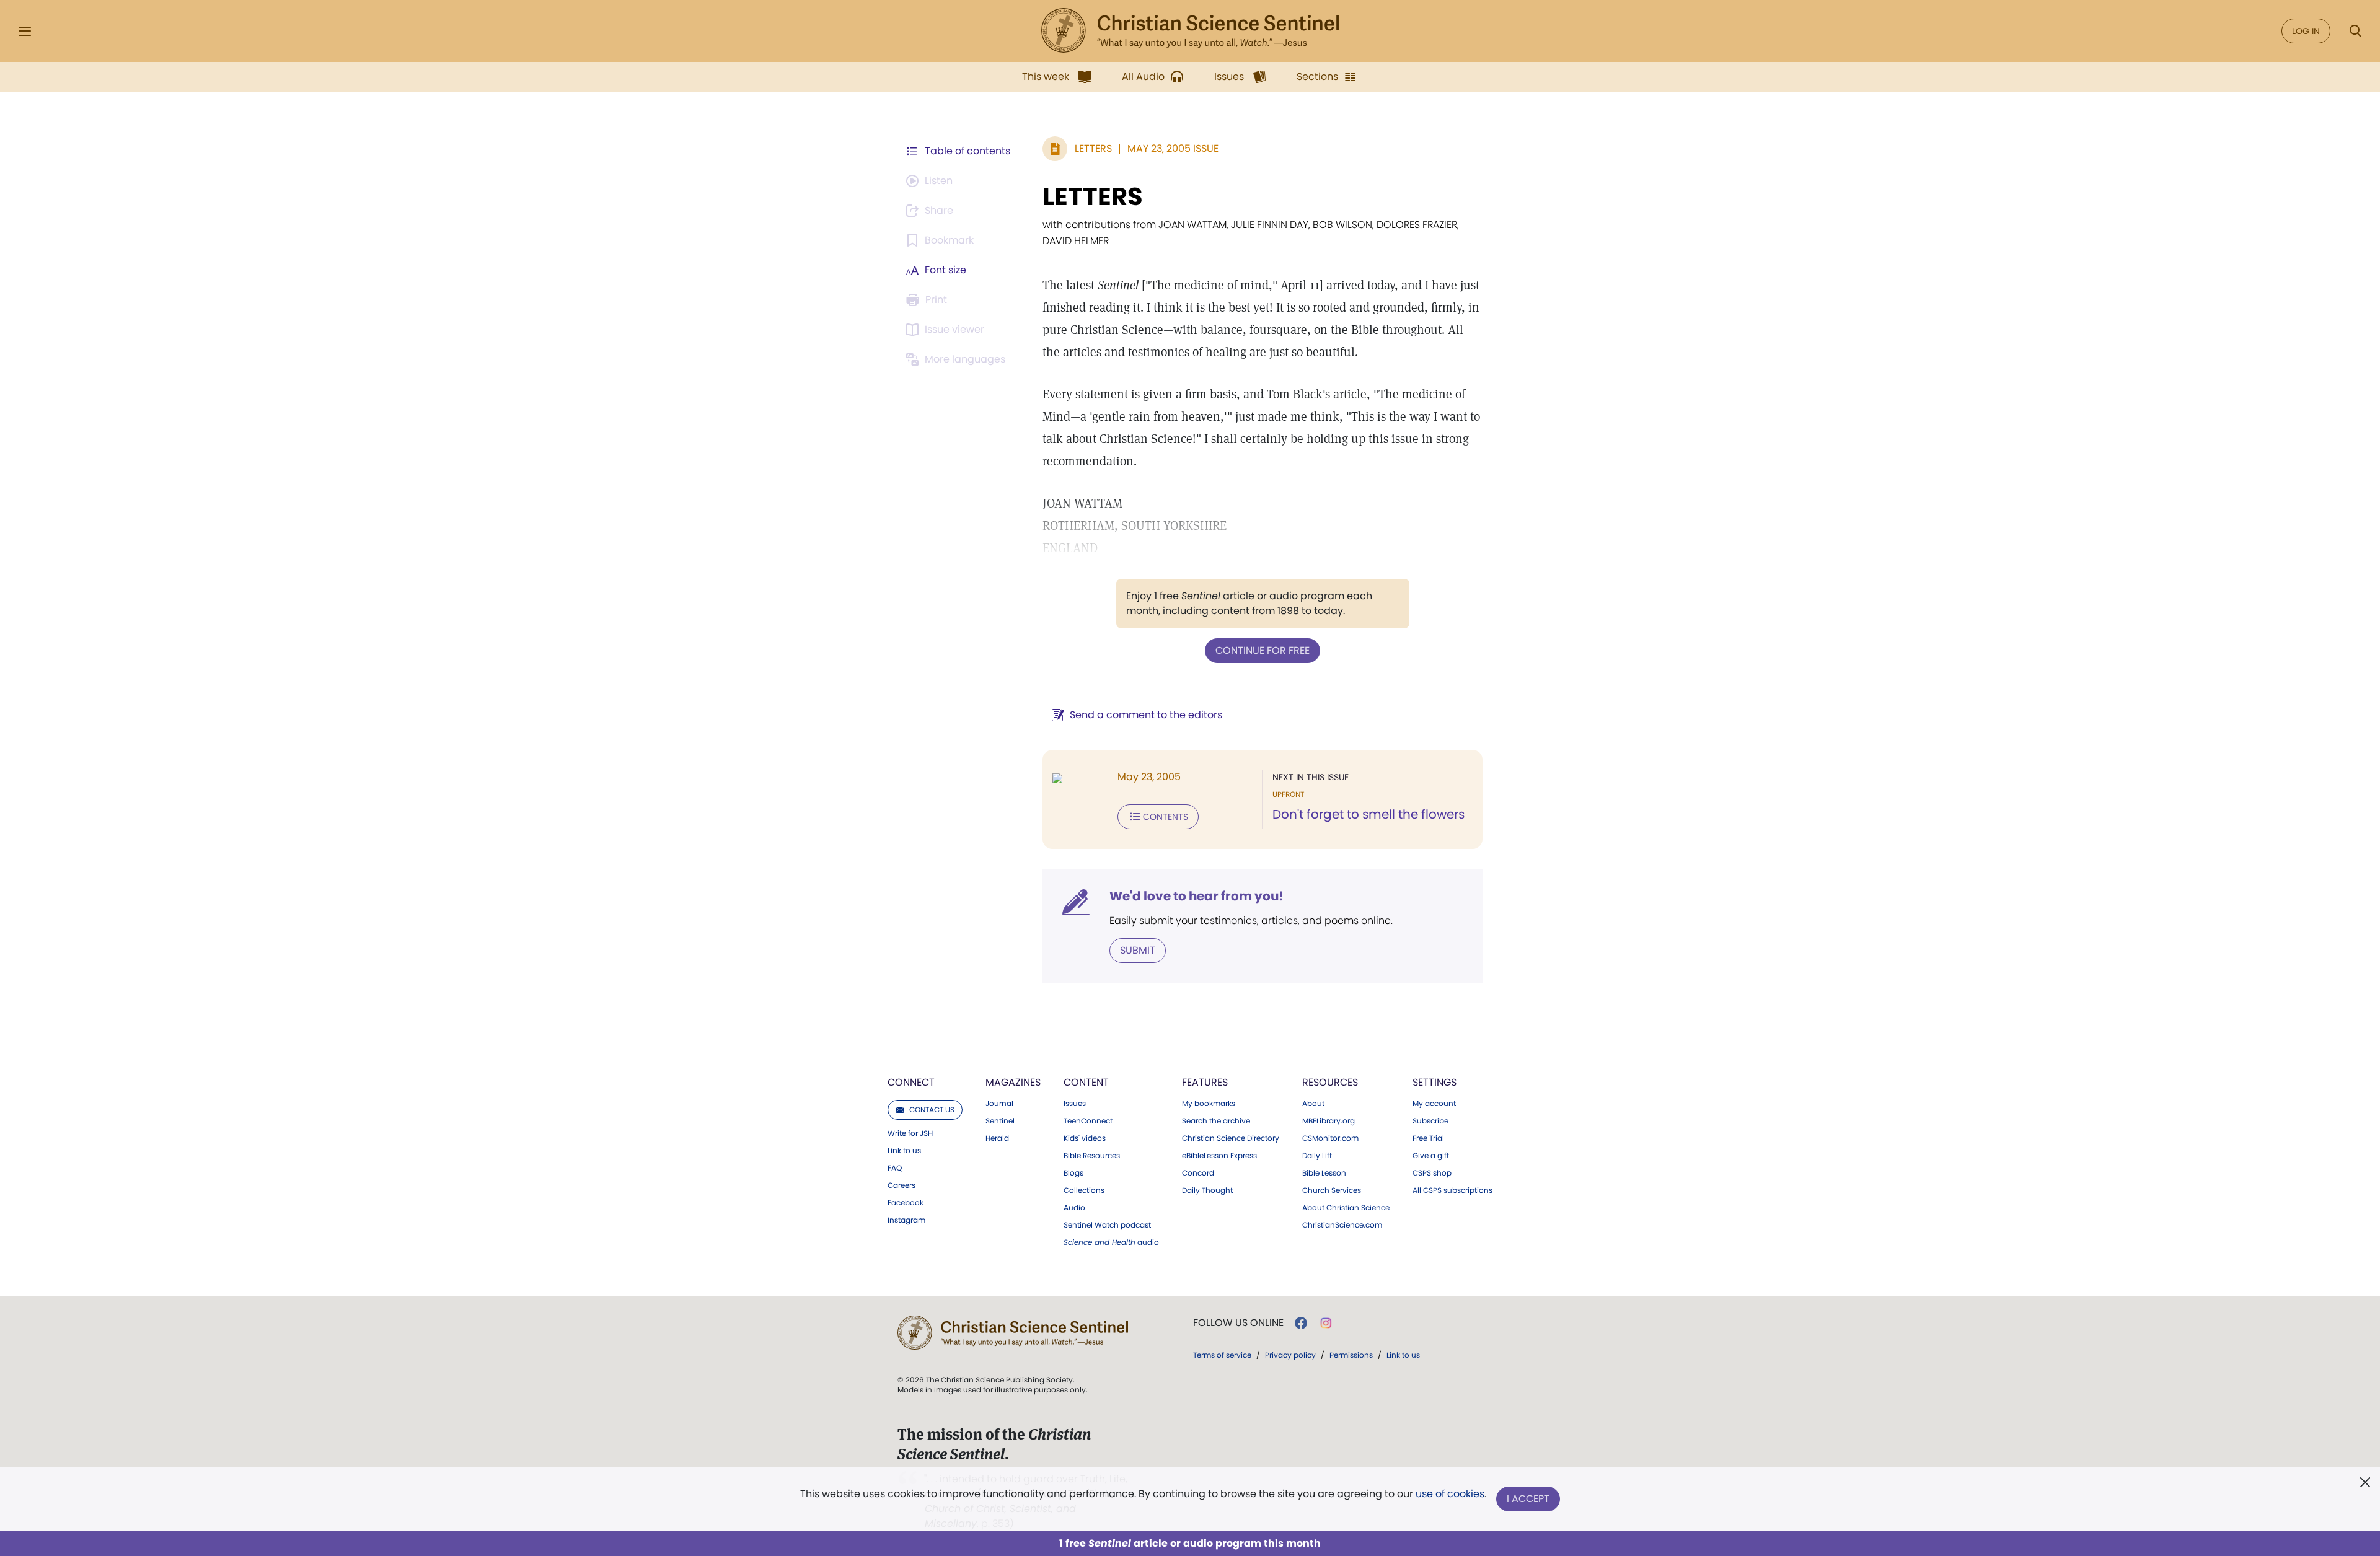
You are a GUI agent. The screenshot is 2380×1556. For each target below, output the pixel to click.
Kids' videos (1085, 1138)
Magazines (1013, 1082)
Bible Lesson (1324, 1173)
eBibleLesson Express (1219, 1156)
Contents (1166, 817)
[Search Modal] (2355, 31)
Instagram (906, 1220)
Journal (999, 1104)
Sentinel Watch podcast (1107, 1225)
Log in (2306, 31)
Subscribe (1430, 1121)
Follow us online (1238, 1323)
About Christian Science (1346, 1208)
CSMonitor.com (1330, 1138)
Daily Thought (1207, 1190)
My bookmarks (1209, 1104)
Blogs (1073, 1173)
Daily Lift (1317, 1156)
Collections (1084, 1190)
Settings (1435, 1082)
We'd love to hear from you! (1197, 896)
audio (1111, 1242)
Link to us (904, 1151)
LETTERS (1093, 196)
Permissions (1351, 1355)
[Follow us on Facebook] (1301, 1323)
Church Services (1332, 1190)
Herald (997, 1138)
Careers (901, 1185)
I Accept (1528, 1499)
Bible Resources (1092, 1156)
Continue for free (1263, 650)
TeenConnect (1088, 1121)
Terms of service (1222, 1355)
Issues (1075, 1104)
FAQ (895, 1168)
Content (1086, 1082)
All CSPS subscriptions (1452, 1190)
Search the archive (1216, 1121)
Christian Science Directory (1231, 1138)
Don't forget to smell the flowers (1368, 814)
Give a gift (1431, 1156)
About (1313, 1104)
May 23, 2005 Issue (1173, 148)
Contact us (932, 1110)
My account (1434, 1104)
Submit (1138, 950)
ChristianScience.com (1342, 1225)
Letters (1093, 148)
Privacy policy (1290, 1355)
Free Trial (1428, 1138)
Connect (911, 1082)
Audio (1074, 1208)
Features (1205, 1082)
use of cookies (1450, 1494)
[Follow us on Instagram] (1326, 1323)
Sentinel (1000, 1121)
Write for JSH (910, 1133)
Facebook (906, 1203)
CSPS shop (1432, 1173)
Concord (1198, 1173)
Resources (1330, 1082)
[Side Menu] (25, 31)
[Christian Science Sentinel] (1190, 31)
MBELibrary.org (1329, 1121)
